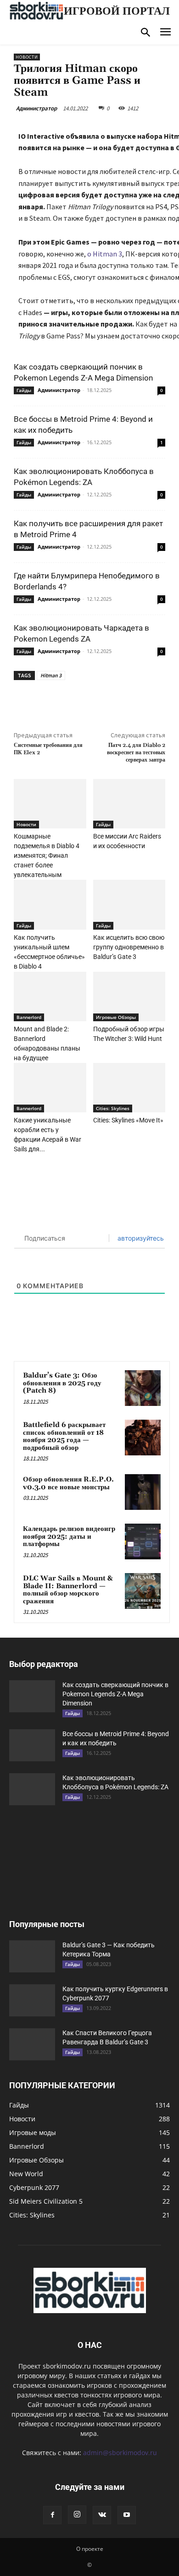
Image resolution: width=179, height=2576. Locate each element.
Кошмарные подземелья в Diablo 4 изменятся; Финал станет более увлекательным (47, 855)
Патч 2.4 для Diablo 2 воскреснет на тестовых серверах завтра (136, 753)
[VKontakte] (102, 2515)
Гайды (24, 390)
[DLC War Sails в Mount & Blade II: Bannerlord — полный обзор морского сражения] (143, 1591)
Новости (27, 57)
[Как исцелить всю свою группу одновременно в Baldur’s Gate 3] (129, 904)
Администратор (36, 108)
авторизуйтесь (140, 1238)
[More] (137, 701)
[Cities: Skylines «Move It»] (129, 1088)
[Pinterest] (94, 701)
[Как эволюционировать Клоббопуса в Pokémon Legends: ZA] (32, 1789)
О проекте (90, 2549)
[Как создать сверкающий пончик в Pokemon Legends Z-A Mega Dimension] (32, 1696)
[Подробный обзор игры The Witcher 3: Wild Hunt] (129, 997)
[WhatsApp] (115, 701)
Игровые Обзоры (116, 1017)
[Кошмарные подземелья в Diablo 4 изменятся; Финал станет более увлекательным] (50, 804)
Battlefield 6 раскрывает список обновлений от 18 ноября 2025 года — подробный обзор (64, 1436)
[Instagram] (77, 2515)
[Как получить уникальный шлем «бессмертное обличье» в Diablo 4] (50, 904)
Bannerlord (29, 1017)
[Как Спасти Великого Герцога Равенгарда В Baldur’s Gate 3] (32, 2044)
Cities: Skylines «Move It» (128, 1120)
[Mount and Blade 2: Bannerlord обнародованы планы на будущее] (50, 997)
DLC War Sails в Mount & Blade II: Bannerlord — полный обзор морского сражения (68, 1590)
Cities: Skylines (113, 1108)
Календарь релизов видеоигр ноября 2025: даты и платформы (69, 1536)
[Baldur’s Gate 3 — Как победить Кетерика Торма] (32, 1956)
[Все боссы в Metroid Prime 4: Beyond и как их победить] (32, 1745)
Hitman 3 (51, 675)
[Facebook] (52, 701)
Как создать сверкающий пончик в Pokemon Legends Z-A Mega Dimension (115, 1694)
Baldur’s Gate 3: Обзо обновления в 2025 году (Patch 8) (62, 1383)
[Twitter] (73, 701)
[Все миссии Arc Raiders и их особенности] (129, 804)
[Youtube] (127, 2515)
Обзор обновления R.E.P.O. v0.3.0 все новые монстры (68, 1483)
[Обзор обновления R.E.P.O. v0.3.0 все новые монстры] (143, 1492)
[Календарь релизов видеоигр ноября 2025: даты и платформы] (143, 1541)
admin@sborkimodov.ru (120, 2453)
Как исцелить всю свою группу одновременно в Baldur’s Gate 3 (129, 947)
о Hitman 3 (105, 254)
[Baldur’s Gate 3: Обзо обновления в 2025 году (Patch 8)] (143, 1388)
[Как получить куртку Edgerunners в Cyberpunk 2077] (32, 2000)
